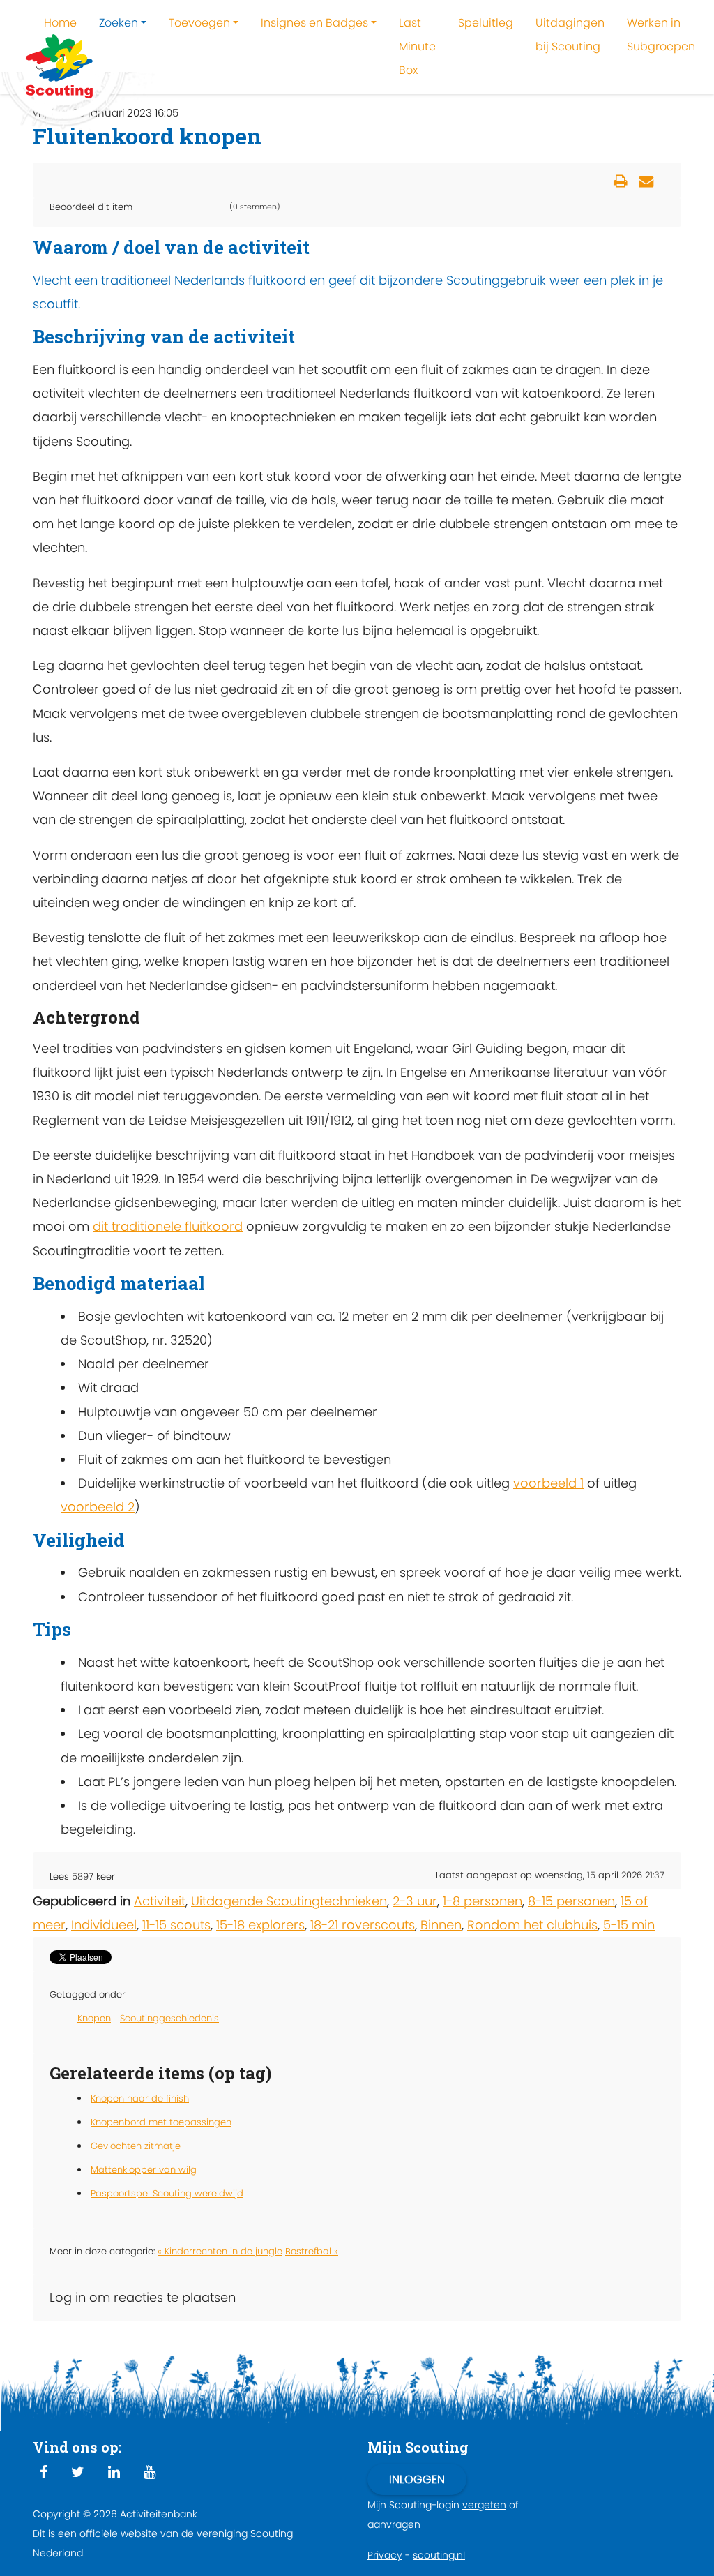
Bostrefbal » (312, 2251)
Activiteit (160, 1901)
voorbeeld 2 (98, 1507)
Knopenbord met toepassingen (161, 2122)
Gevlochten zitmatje (136, 2146)
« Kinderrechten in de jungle (220, 2251)
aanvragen (394, 2524)
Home (60, 23)
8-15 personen (571, 1901)
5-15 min (629, 1925)
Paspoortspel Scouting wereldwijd (167, 2193)
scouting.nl (439, 2555)
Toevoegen (199, 23)
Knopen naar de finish (140, 2098)
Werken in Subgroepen (661, 35)
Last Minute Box (417, 46)
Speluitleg (486, 23)
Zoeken (119, 23)
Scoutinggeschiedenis (169, 2018)
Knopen (94, 2018)
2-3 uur (415, 1901)
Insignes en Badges (314, 23)
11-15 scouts (176, 1925)
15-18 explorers (260, 1925)
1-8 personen (483, 1901)
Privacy (385, 2555)
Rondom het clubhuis (532, 1925)
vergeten (484, 2505)
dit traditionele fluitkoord (168, 1226)
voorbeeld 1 (548, 1483)
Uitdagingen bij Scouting (570, 35)
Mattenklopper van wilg (144, 2170)
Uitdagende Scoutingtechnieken (289, 1901)
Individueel (104, 1925)
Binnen (441, 1925)
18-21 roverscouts (363, 1925)
